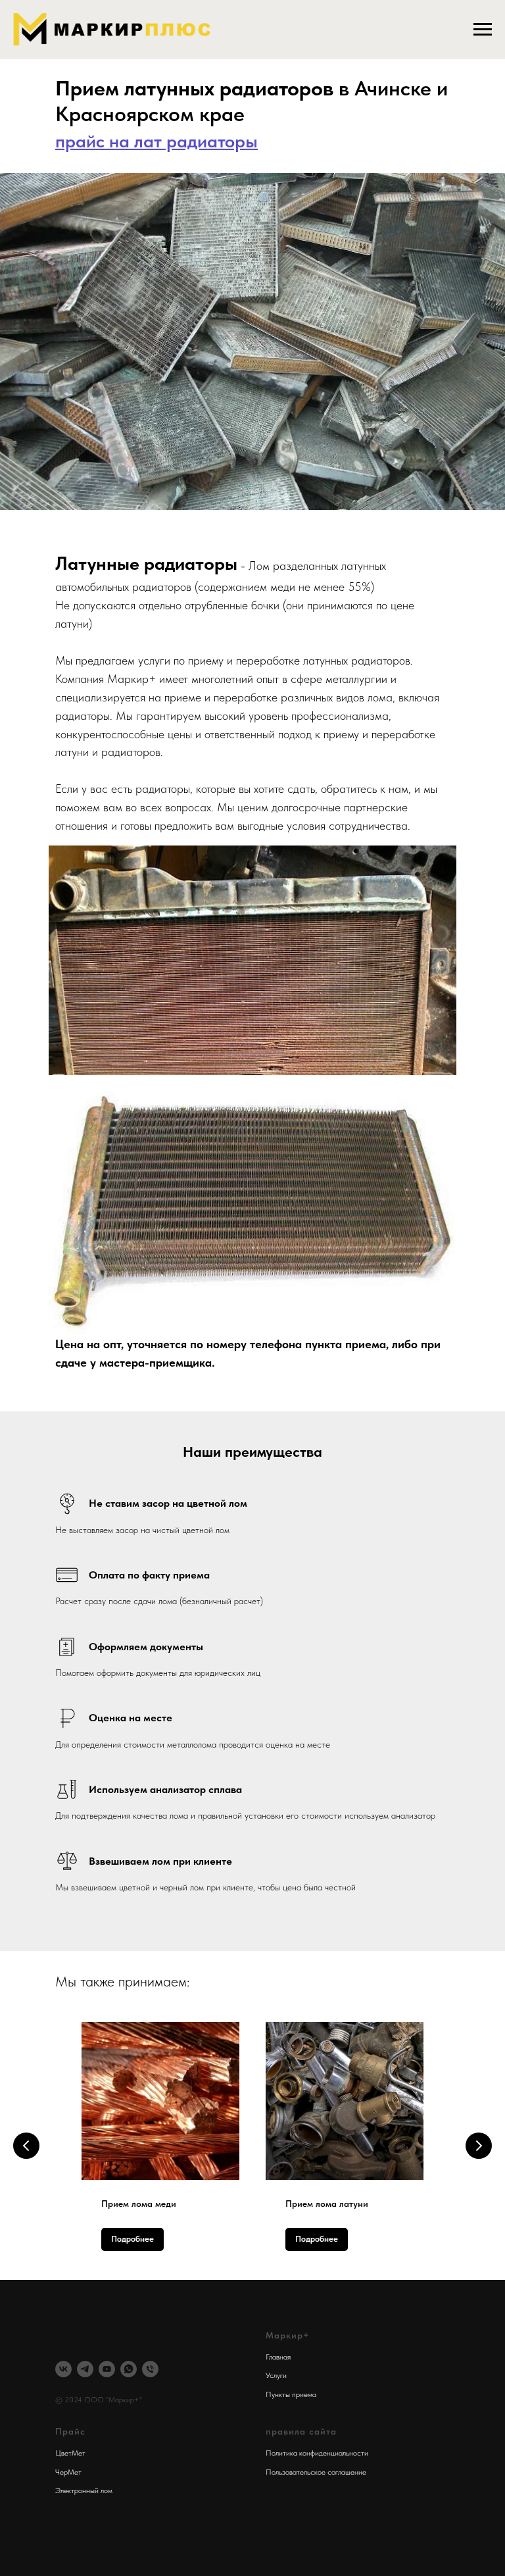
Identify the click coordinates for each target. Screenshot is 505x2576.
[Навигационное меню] (483, 30)
